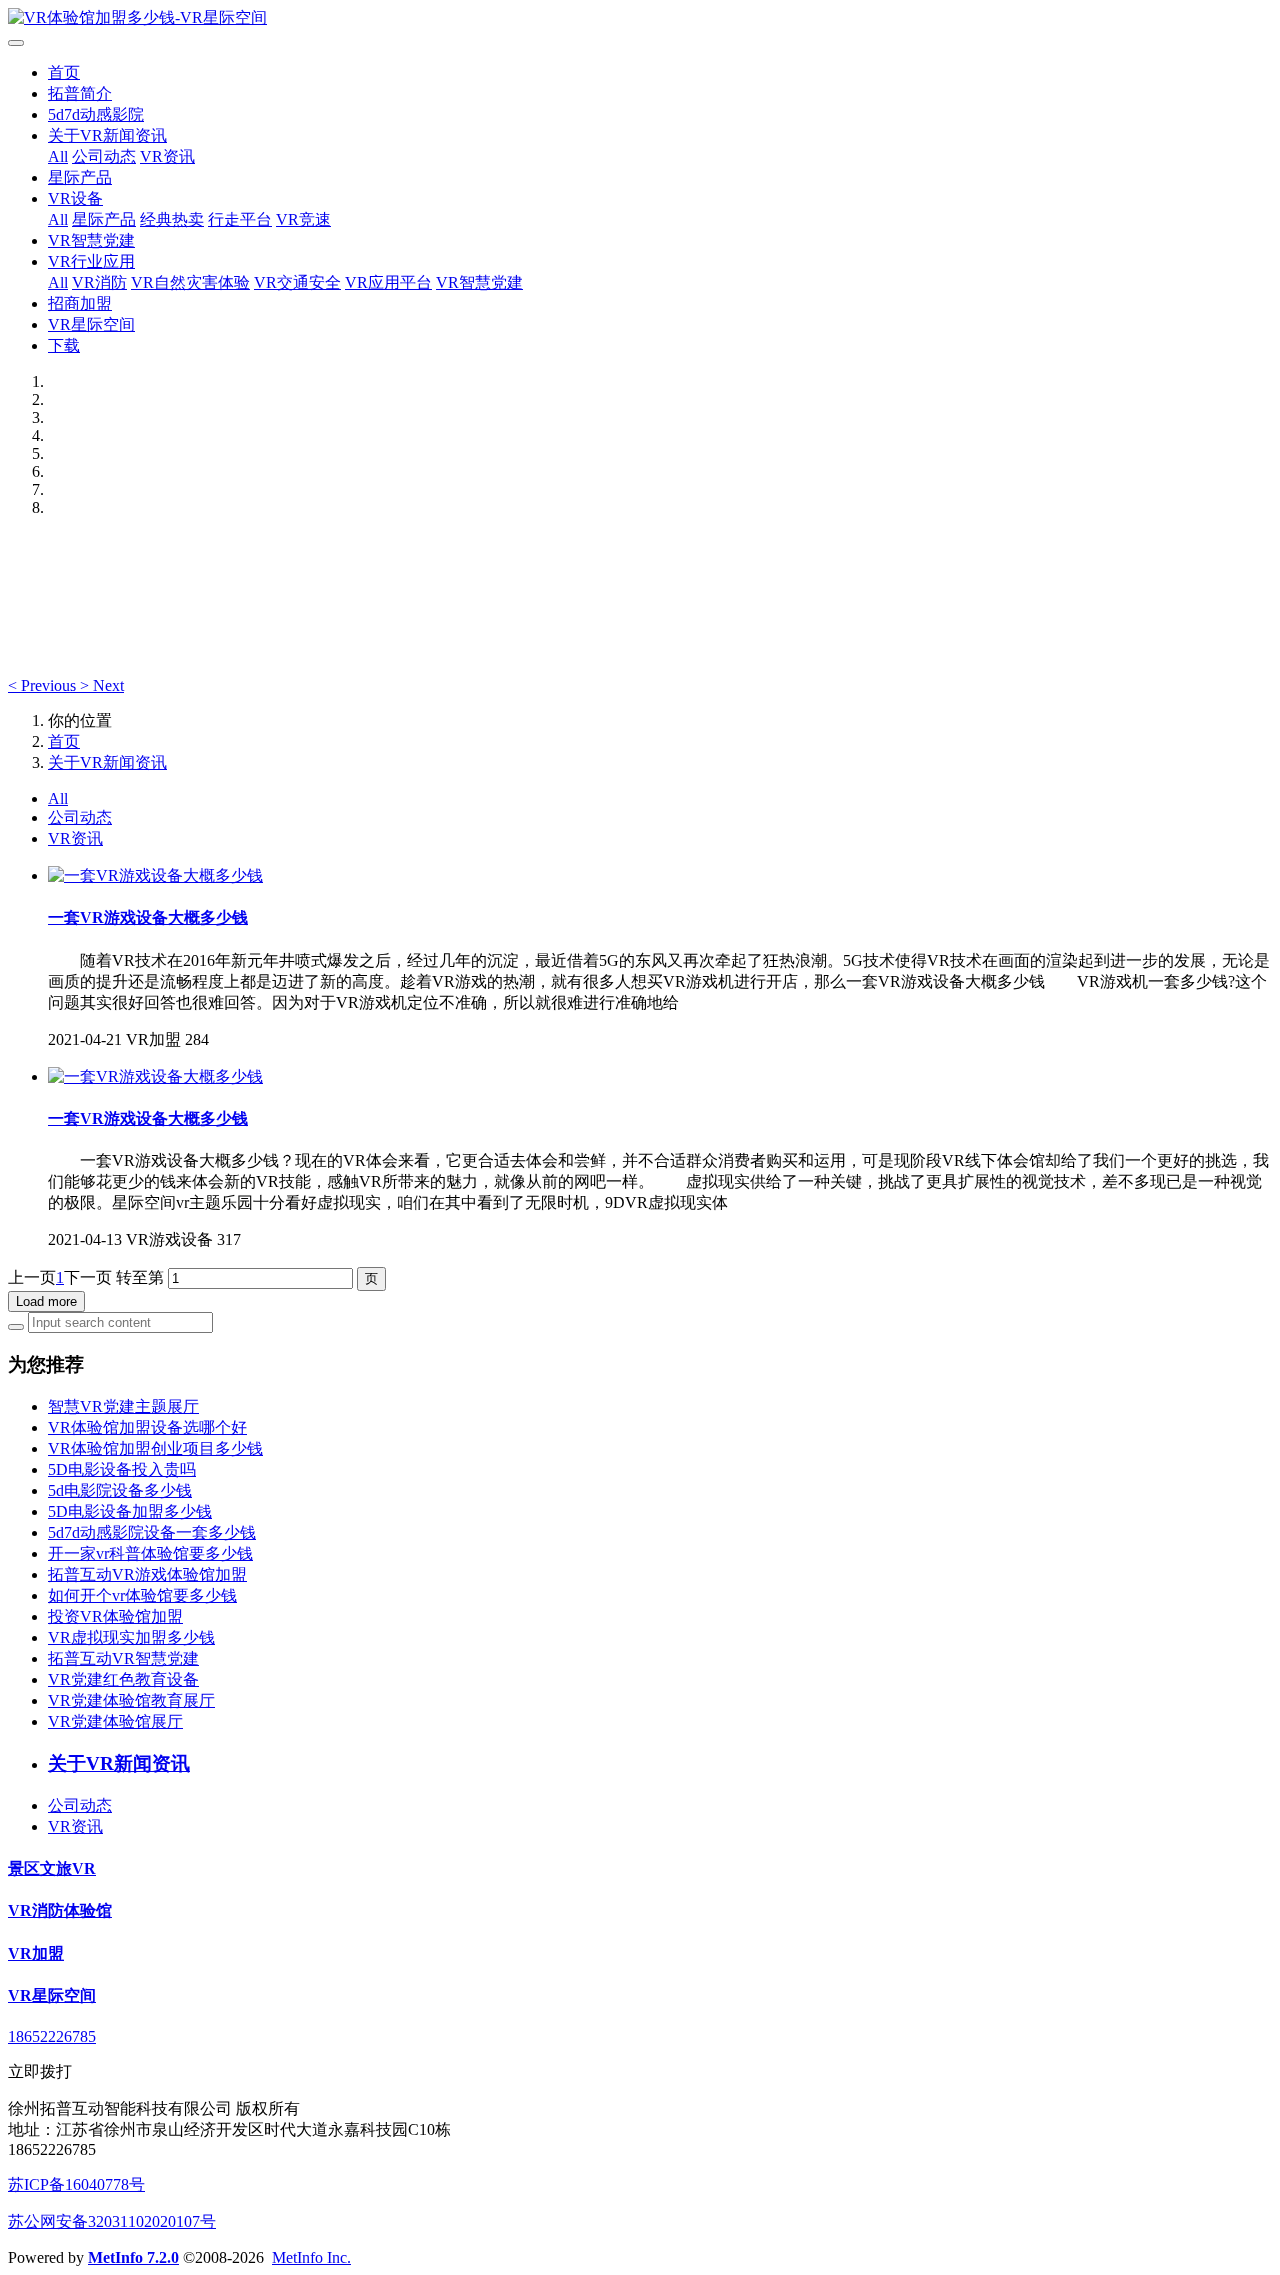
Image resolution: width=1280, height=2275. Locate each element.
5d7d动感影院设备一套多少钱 (152, 1532)
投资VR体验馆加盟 (115, 1616)
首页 (64, 72)
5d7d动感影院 (96, 114)
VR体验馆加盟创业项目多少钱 (155, 1448)
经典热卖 (172, 219)
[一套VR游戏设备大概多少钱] (155, 875)
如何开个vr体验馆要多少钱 (142, 1595)
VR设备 (75, 198)
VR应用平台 (388, 282)
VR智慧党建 (91, 240)
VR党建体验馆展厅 (115, 1721)
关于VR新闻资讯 (107, 135)
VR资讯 (167, 156)
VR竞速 (303, 219)
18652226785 (52, 2036)
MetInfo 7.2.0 (133, 2257)
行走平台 (240, 219)
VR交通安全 (297, 282)
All (58, 156)
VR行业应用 (91, 261)
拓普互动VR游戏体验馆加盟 (147, 1574)
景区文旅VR (52, 1868)
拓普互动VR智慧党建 (123, 1658)
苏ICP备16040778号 (76, 2184)
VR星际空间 (91, 324)
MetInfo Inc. (311, 2257)
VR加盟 (36, 1953)
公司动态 (104, 156)
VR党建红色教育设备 (123, 1679)
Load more (46, 1301)
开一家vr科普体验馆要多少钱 (150, 1553)
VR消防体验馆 (60, 1910)
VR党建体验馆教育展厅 (131, 1700)
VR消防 (99, 282)
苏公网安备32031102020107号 (112, 2221)
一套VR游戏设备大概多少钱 (148, 917)
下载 (64, 345)
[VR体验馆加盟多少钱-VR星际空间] (640, 18)
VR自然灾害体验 (190, 282)
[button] (44, 685)
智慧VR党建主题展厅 (123, 1406)
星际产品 (80, 177)
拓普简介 (80, 93)
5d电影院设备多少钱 (120, 1490)
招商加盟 (80, 303)
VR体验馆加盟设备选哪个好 (147, 1427)
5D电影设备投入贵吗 (122, 1469)
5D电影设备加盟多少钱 (130, 1511)
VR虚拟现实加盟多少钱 (131, 1637)
